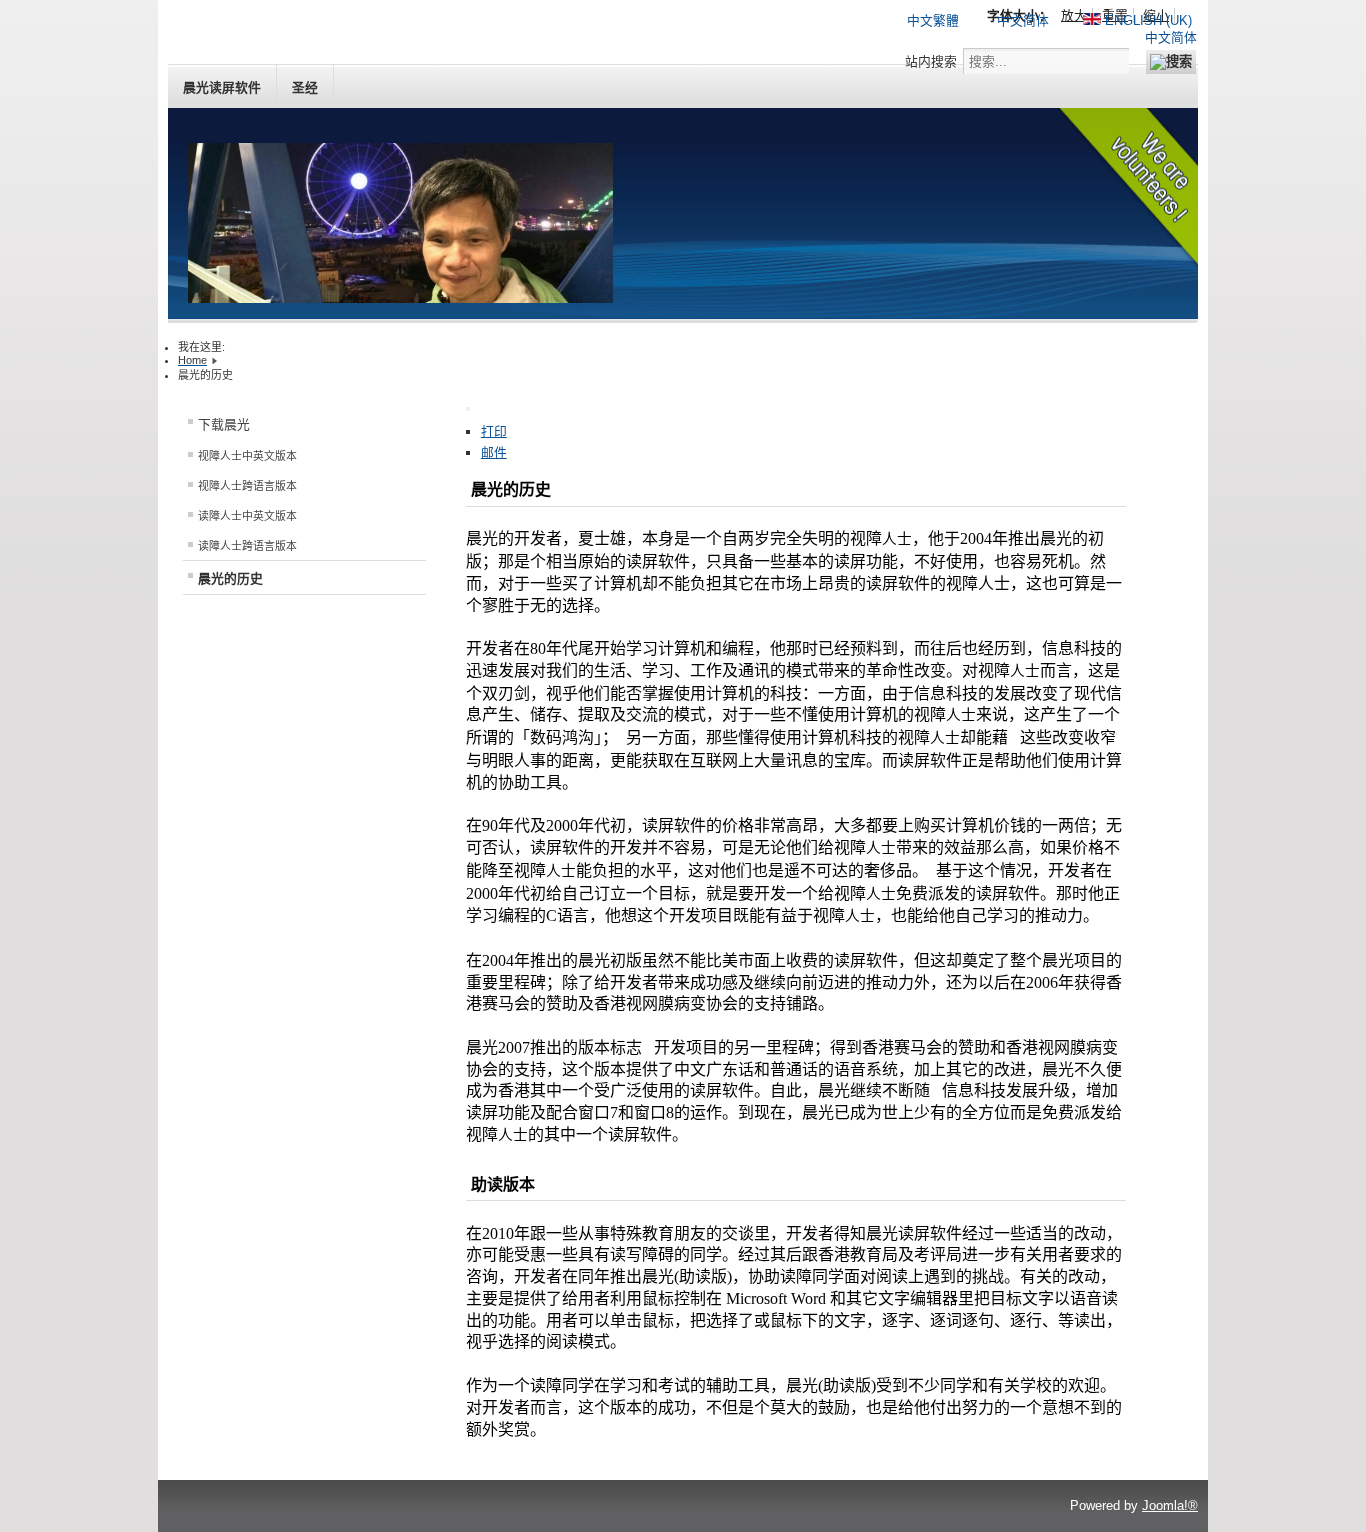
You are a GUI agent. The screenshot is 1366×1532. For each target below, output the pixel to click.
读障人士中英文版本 (247, 516)
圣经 (305, 87)
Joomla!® (1170, 1505)
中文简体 (1023, 20)
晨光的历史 (230, 578)
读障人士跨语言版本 (247, 546)
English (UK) (1146, 20)
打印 (494, 431)
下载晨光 (224, 424)
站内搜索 (931, 61)
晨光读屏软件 (222, 87)
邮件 (494, 452)
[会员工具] (468, 409)
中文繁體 (933, 20)
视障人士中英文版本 (247, 456)
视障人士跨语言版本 (247, 486)
